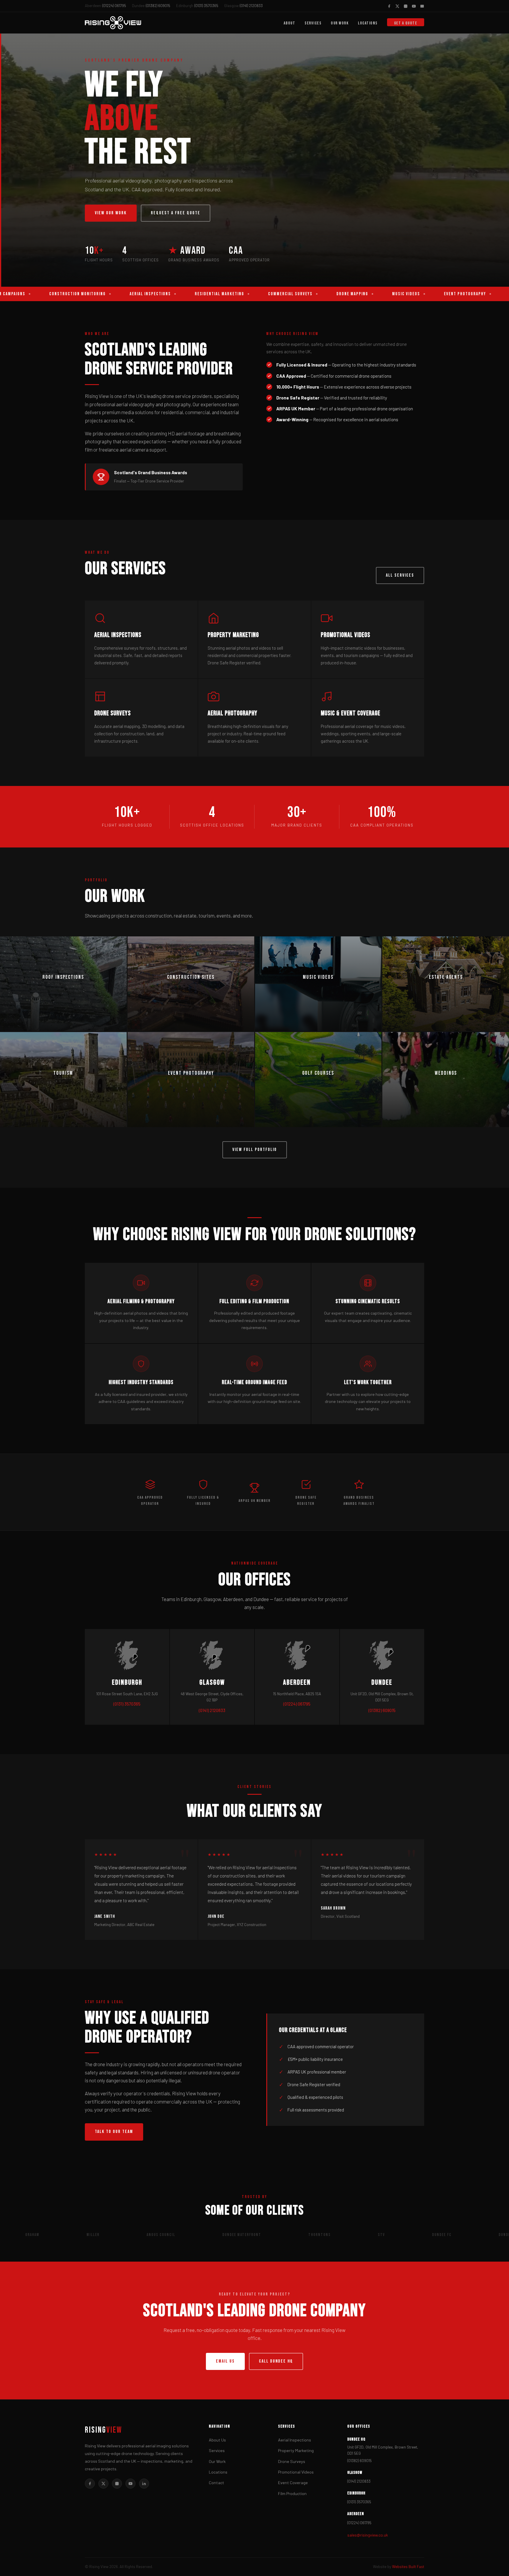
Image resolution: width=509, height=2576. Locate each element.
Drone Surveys (292, 2461)
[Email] (422, 6)
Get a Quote (406, 23)
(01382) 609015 (151, 6)
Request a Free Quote (176, 213)
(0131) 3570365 (197, 6)
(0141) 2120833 (243, 6)
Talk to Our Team (114, 2132)
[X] (103, 2484)
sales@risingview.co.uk (368, 2535)
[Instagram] (406, 6)
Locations (368, 23)
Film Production (292, 2493)
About (290, 23)
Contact (217, 2483)
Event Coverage (293, 2483)
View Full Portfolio (255, 1150)
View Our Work (111, 213)
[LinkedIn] (144, 2484)
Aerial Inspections (295, 2440)
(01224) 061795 (105, 6)
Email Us (225, 2361)
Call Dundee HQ (276, 2361)
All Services (400, 575)
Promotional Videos (296, 2472)
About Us (217, 2440)
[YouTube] (414, 6)
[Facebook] (389, 6)
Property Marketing (296, 2450)
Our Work (340, 23)
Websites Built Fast (408, 2567)
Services (313, 23)
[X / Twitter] (397, 6)
